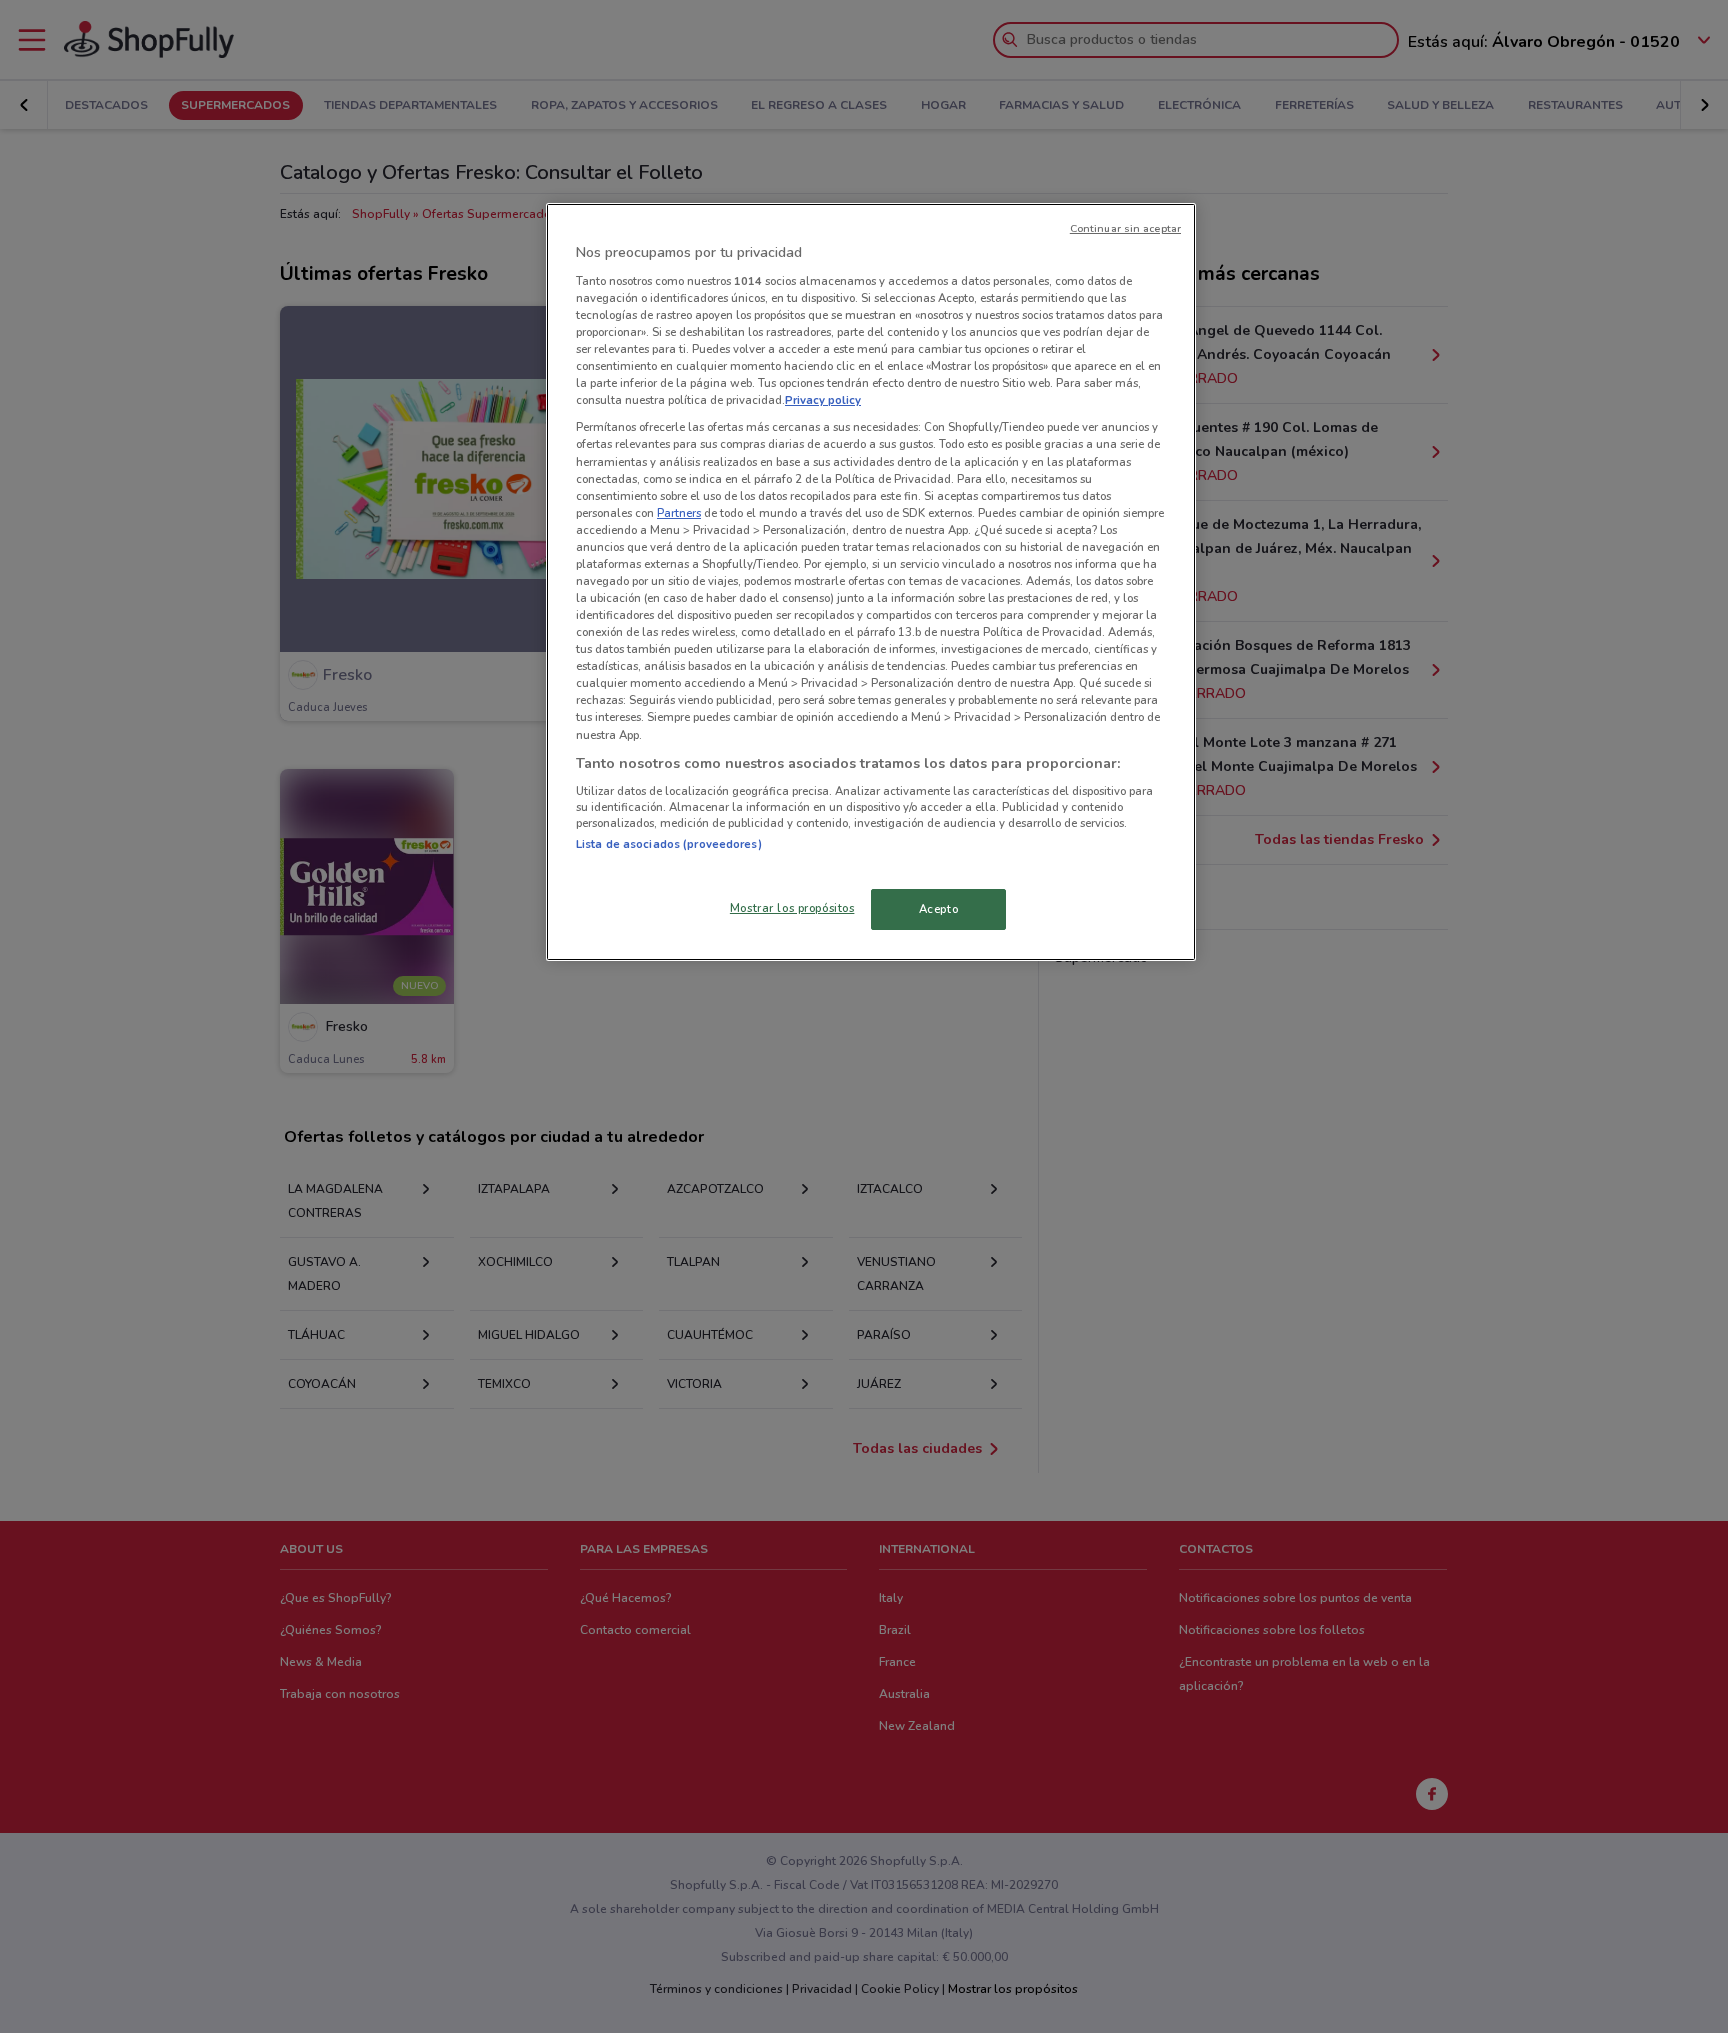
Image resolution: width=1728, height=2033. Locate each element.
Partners (679, 513)
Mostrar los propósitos (792, 908)
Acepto (938, 909)
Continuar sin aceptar (1125, 228)
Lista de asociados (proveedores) (669, 844)
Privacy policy (823, 400)
